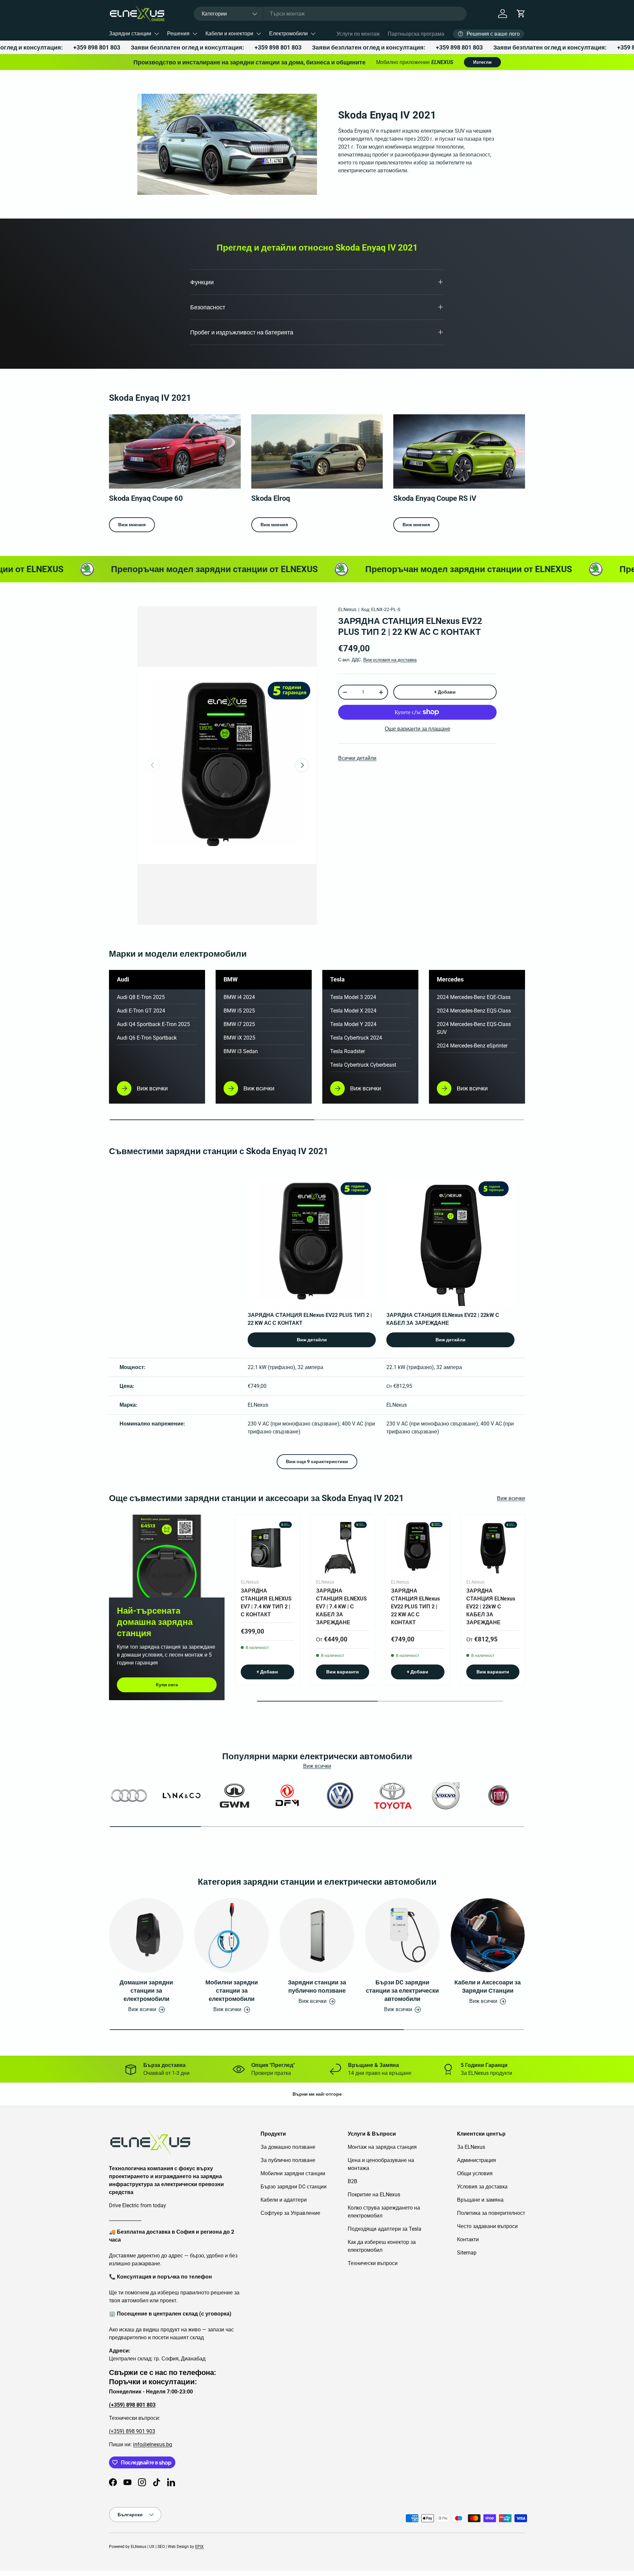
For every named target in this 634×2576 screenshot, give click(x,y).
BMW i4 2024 (239, 997)
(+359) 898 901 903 (132, 2431)
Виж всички (511, 1498)
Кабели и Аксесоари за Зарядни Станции (488, 1986)
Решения (178, 34)
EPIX (199, 2547)
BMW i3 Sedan (241, 1051)
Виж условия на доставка (390, 660)
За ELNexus (471, 2147)
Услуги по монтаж (358, 34)
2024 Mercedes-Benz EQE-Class (474, 997)
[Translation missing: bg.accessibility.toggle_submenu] (157, 34)
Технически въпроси (373, 2263)
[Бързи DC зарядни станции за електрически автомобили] (402, 1935)
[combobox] (330, 14)
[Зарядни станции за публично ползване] (317, 1935)
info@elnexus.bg (153, 2444)
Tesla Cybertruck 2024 (356, 1038)
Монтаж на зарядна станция (382, 2147)
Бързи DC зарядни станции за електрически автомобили (402, 1991)
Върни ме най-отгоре (317, 2094)
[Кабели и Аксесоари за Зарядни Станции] (488, 1935)
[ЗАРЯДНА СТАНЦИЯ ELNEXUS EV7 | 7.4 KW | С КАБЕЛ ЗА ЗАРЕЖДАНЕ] (343, 1547)
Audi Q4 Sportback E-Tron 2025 (153, 1024)
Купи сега (167, 1685)
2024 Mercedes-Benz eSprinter (472, 1046)
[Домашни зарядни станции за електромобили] (146, 1935)
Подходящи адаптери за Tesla (385, 2229)
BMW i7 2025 (239, 1024)
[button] (521, 14)
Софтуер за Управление (290, 2213)
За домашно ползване (288, 2147)
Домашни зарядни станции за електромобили (146, 1991)
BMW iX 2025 (239, 1038)
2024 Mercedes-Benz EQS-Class (474, 1011)
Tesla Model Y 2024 (353, 1024)
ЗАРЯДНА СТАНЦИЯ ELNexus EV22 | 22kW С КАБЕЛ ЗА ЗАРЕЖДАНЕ (491, 1607)
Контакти (468, 2239)
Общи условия (475, 2173)
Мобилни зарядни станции (293, 2173)
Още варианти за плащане (418, 729)
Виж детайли (312, 1340)
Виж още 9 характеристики (317, 1461)
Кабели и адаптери (284, 2200)
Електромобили (288, 34)
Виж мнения (132, 525)
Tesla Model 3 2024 (353, 997)
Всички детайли (357, 758)
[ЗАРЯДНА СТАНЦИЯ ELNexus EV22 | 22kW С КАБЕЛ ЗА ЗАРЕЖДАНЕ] (493, 1547)
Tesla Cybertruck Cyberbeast (363, 1065)
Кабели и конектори (229, 34)
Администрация (476, 2160)
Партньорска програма (416, 34)
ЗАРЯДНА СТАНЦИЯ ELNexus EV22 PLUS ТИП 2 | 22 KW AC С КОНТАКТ (415, 1607)
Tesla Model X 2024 (353, 1011)
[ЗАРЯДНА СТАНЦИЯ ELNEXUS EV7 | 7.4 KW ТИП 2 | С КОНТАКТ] (267, 1547)
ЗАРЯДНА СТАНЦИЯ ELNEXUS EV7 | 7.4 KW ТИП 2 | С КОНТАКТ (266, 1603)
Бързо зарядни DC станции (294, 2187)
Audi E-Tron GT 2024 (141, 1011)
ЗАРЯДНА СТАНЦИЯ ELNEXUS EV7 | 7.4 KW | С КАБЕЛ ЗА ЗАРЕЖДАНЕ (341, 1607)
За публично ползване (288, 2160)
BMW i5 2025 (239, 1011)
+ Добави (445, 692)
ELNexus (347, 609)
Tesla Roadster (348, 1051)
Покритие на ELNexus (374, 2195)
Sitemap (467, 2253)
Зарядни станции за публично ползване (317, 1986)
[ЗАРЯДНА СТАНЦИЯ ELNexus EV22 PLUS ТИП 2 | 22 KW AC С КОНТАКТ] (418, 1547)
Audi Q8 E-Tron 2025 (141, 997)
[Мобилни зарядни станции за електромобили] (231, 1935)
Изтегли (482, 62)
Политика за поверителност (491, 2213)
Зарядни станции (130, 34)
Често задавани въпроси (487, 2226)
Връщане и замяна (480, 2200)
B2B (352, 2181)
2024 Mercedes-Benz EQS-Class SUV (474, 1028)
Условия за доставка (482, 2187)
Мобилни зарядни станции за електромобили (232, 1991)
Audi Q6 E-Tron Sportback (147, 1038)
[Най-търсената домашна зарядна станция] (167, 1556)
